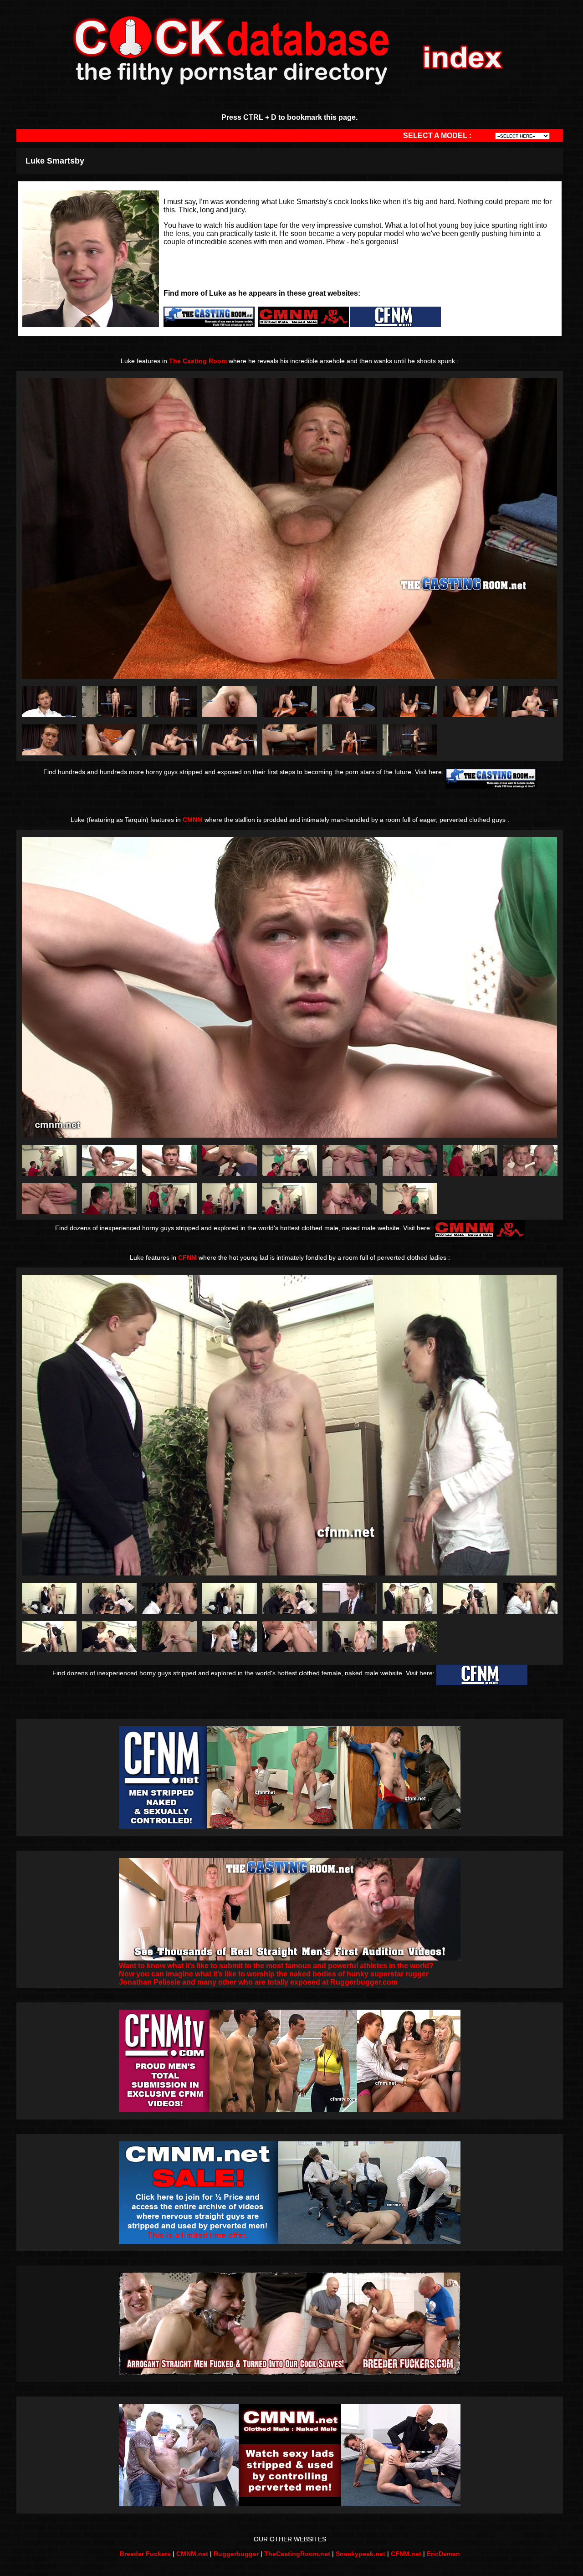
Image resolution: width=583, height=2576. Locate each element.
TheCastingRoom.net (297, 2554)
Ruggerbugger (236, 2554)
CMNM (193, 820)
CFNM (187, 1257)
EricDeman (443, 2554)
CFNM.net (406, 2554)
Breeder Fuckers (145, 2554)
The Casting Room (198, 361)
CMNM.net (192, 2554)
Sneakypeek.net (361, 2554)
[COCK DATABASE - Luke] (49, 715)
